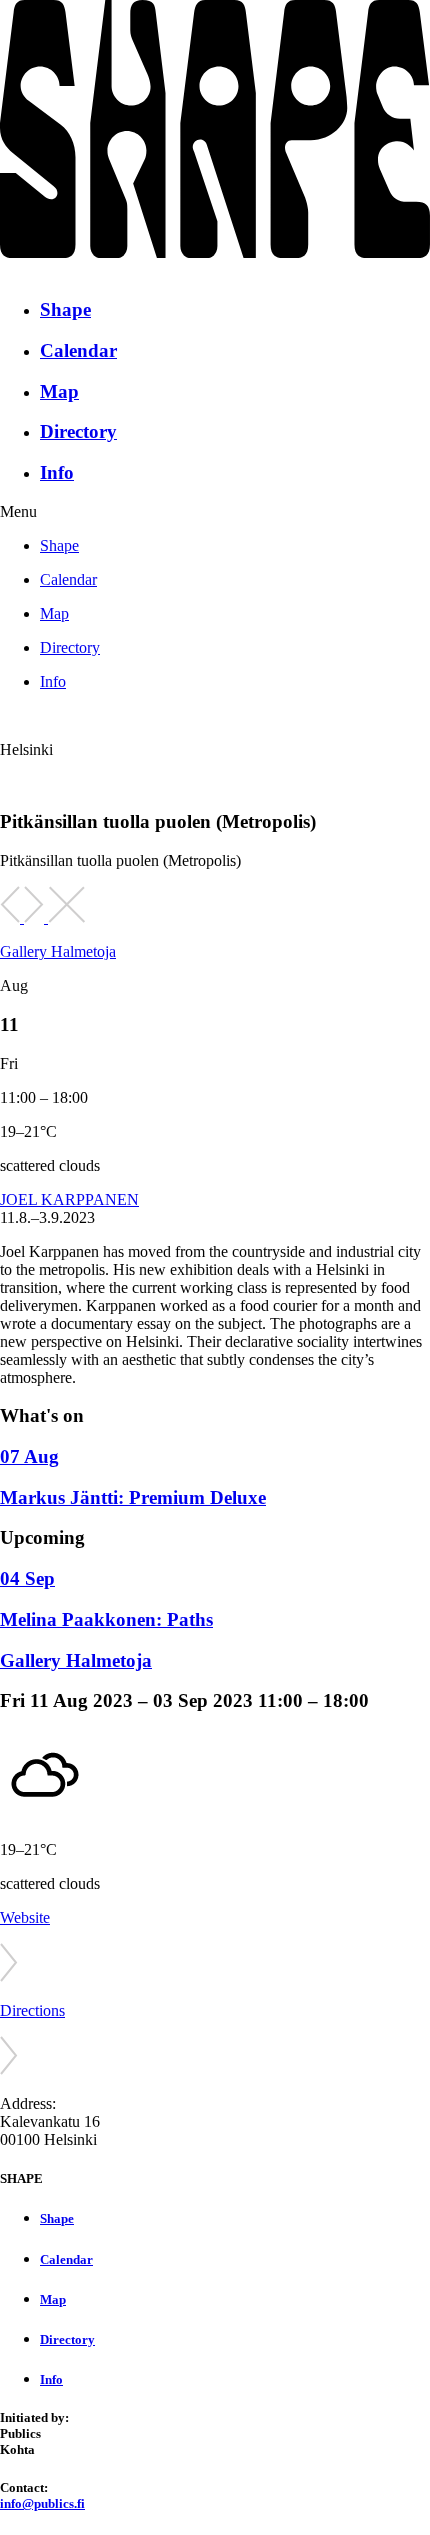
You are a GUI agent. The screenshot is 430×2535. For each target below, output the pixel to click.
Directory (78, 431)
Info (57, 472)
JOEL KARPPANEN (69, 1199)
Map (59, 391)
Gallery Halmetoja (58, 951)
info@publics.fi (42, 2503)
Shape (65, 309)
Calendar (78, 350)
